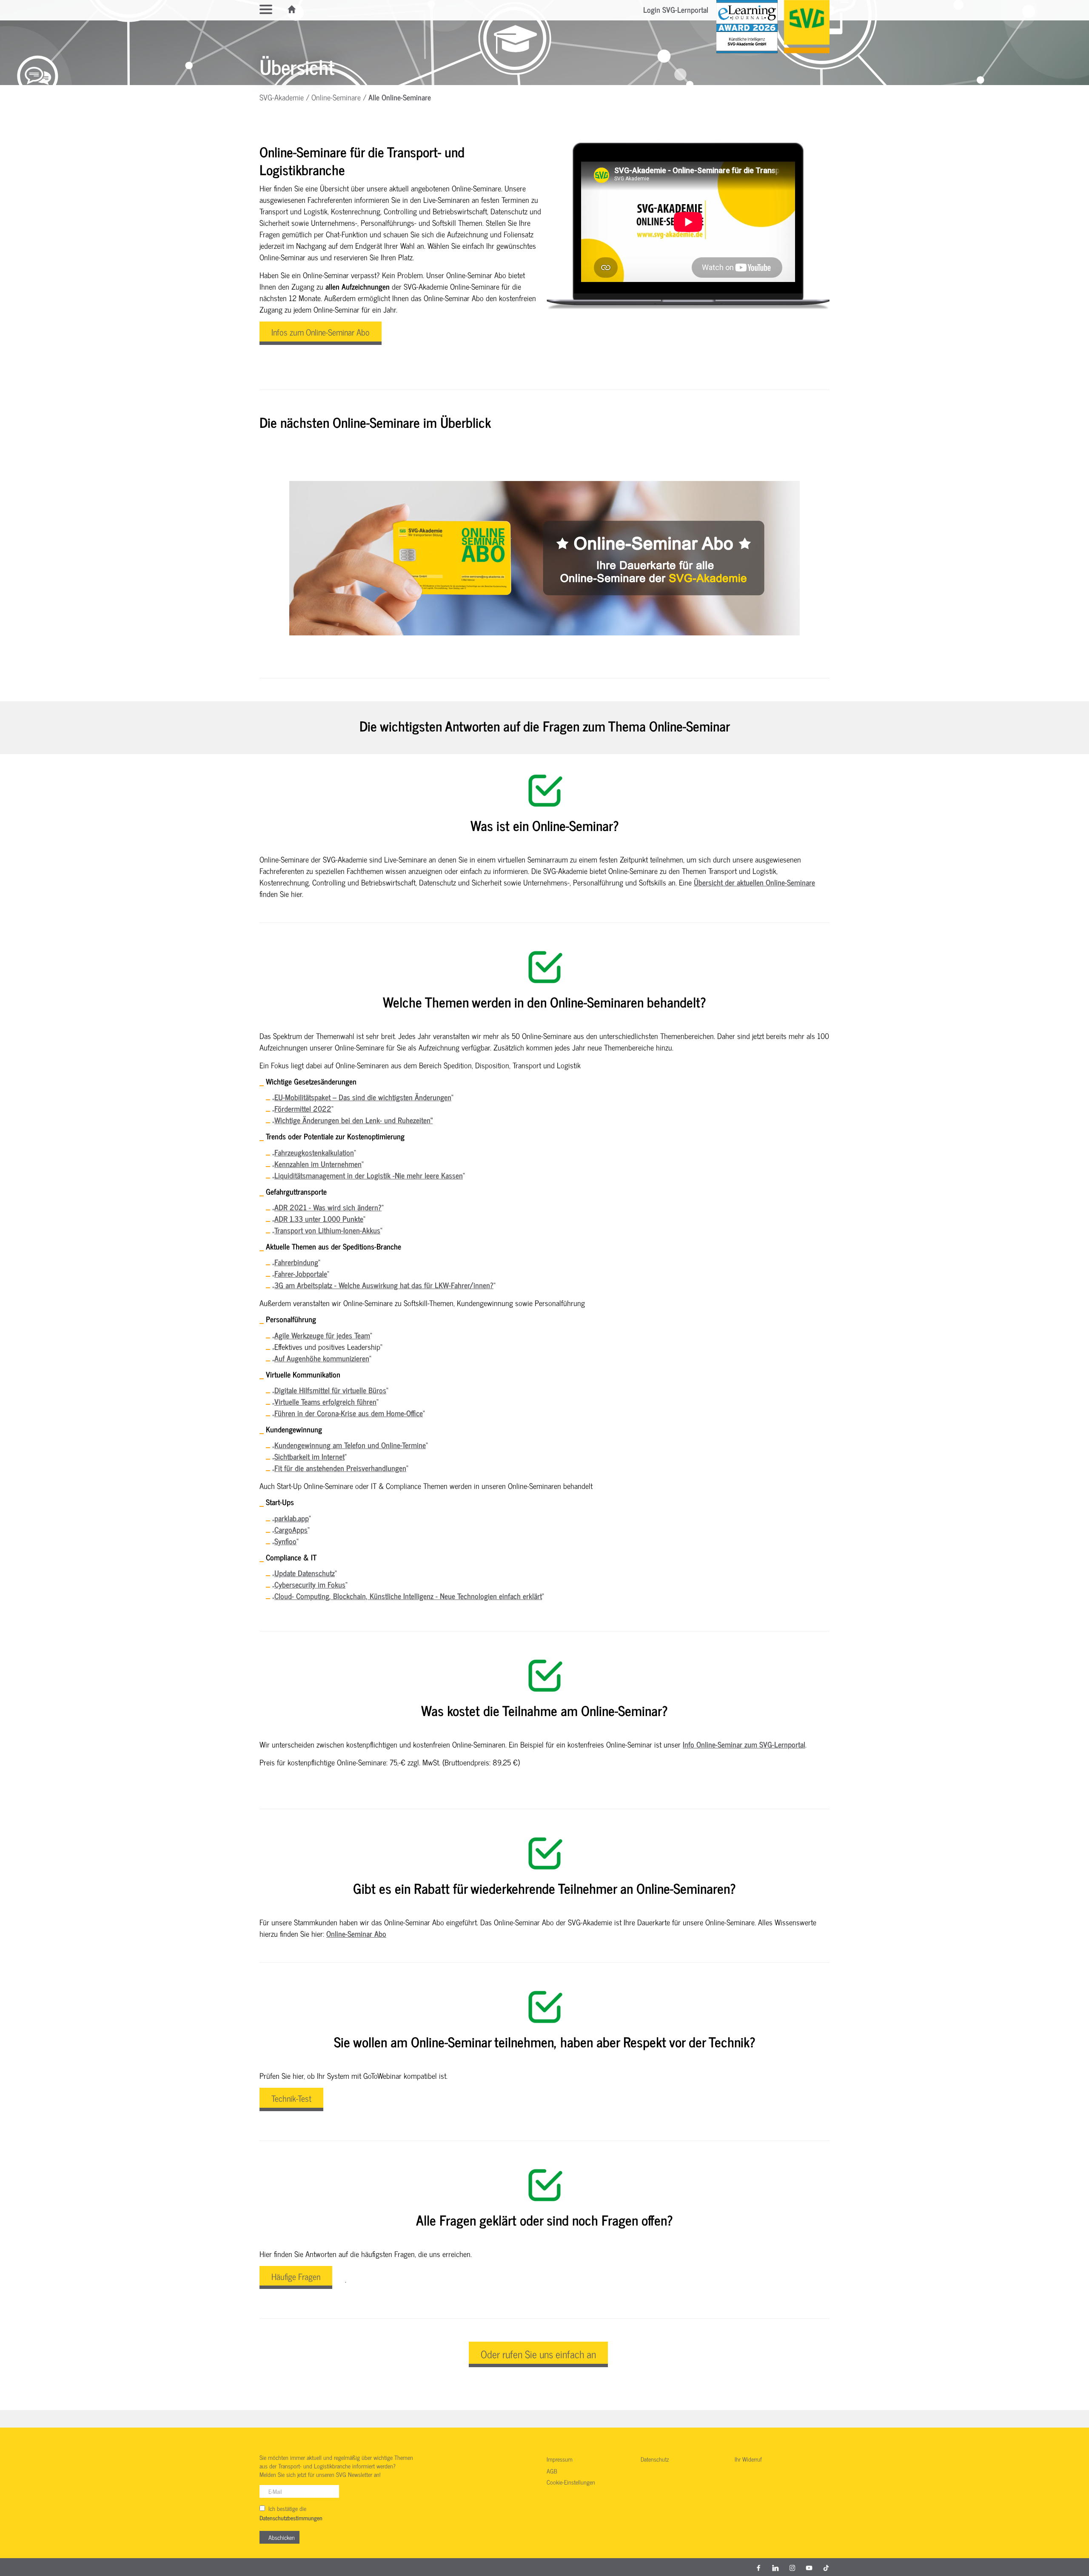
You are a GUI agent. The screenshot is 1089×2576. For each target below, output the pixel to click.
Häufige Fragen (296, 2276)
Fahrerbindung (296, 1262)
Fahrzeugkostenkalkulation (314, 1152)
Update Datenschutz (305, 1573)
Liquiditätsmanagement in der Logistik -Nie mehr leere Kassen (369, 1175)
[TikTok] (826, 2567)
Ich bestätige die (291, 2513)
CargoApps (291, 1529)
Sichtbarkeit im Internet (309, 1456)
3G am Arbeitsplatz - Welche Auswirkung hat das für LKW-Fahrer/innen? (384, 1285)
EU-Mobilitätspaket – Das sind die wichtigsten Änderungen (363, 1097)
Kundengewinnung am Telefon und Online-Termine (350, 1445)
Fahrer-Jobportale (301, 1273)
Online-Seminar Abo (356, 1933)
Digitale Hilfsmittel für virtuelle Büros (330, 1390)
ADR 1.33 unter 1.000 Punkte (319, 1218)
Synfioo (285, 1541)
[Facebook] (758, 2567)
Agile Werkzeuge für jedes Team (322, 1335)
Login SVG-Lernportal (676, 9)
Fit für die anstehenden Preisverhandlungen (340, 1468)
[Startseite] (292, 9)
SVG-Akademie (282, 97)
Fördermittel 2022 (303, 1108)
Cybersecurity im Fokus (310, 1584)
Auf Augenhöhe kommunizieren (322, 1358)
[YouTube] (809, 2567)
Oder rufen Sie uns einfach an (538, 2354)
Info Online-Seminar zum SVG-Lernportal (744, 1744)
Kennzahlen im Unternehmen (318, 1164)
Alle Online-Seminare (400, 97)
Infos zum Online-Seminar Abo (321, 332)
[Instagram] (793, 2567)
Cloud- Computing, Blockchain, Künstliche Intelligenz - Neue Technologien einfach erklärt (408, 1596)
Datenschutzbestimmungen (291, 2518)
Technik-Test (291, 2098)
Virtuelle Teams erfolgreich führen (325, 1401)
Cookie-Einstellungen (571, 2482)
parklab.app (292, 1518)
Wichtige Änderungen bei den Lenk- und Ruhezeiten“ (353, 1120)
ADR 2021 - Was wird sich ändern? (328, 1207)
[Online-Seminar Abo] (544, 558)
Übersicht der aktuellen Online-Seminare (754, 882)
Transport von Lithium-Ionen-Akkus (327, 1230)
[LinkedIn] (775, 2567)
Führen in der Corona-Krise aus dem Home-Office (349, 1413)
